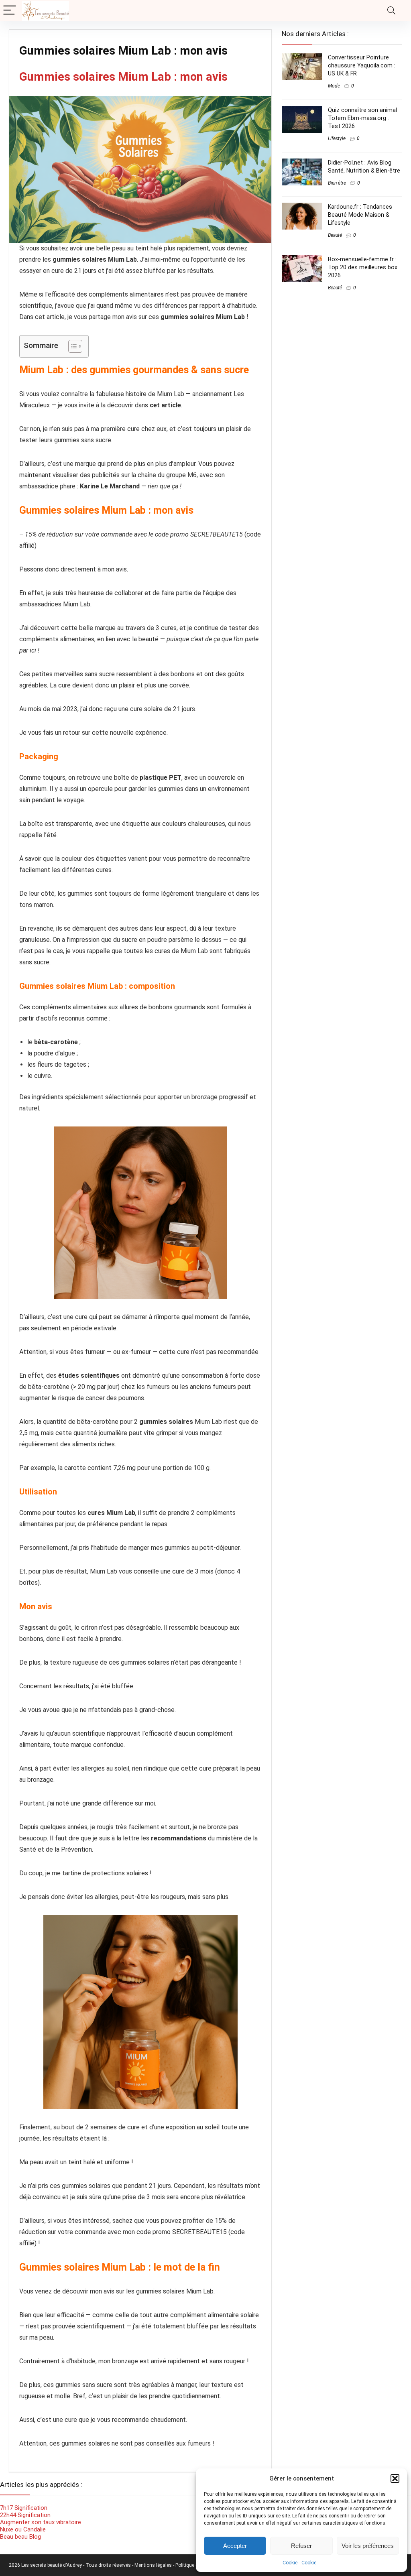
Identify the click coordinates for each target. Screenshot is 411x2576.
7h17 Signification (24, 2508)
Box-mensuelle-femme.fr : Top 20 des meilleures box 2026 (363, 267)
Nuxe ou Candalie (23, 2529)
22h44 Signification (26, 2515)
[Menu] (10, 11)
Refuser (301, 2546)
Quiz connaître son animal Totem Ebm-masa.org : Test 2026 (362, 118)
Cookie (290, 2563)
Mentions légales (154, 2565)
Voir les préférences (368, 2546)
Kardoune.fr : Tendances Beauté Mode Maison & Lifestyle (360, 215)
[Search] (391, 11)
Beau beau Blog (20, 2537)
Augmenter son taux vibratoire (41, 2522)
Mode (334, 86)
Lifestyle (337, 138)
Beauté (335, 235)
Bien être (337, 183)
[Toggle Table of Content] (71, 346)
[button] (395, 2478)
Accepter (235, 2546)
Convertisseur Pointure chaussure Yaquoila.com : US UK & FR (362, 65)
